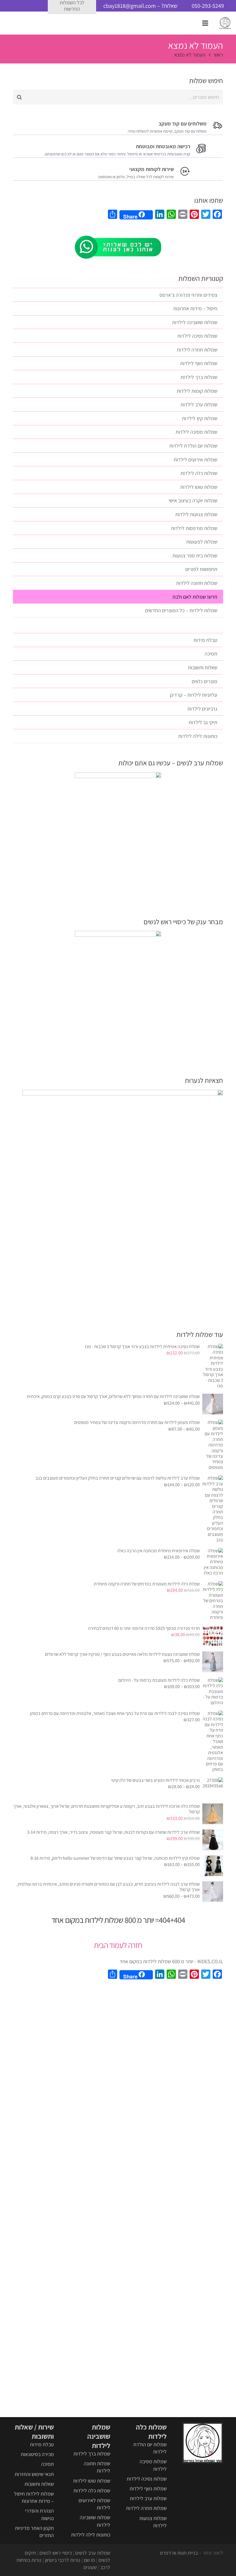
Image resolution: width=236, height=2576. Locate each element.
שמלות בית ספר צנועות (195, 556)
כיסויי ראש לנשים (56, 2553)
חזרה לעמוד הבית (118, 1945)
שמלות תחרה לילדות (197, 350)
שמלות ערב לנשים (93, 2553)
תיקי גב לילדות (203, 722)
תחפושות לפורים (201, 569)
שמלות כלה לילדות (199, 473)
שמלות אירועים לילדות (195, 460)
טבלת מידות (205, 640)
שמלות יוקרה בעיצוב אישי (193, 500)
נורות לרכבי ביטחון (63, 2560)
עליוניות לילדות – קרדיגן (194, 695)
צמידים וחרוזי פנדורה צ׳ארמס (188, 295)
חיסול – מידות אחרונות (195, 308)
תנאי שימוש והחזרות (34, 2474)
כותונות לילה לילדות (198, 736)
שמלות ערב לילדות (199, 404)
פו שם (89, 2560)
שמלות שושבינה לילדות (195, 322)
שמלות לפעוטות (202, 542)
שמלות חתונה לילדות (197, 583)
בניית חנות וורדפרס (179, 2553)
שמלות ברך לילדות (199, 377)
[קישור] (225, 23)
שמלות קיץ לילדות (200, 418)
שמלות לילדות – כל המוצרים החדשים (181, 610)
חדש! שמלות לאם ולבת (195, 597)
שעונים (90, 2567)
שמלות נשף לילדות (199, 363)
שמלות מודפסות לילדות (194, 528)
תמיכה (211, 654)
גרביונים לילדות (202, 709)
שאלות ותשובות (203, 667)
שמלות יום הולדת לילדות (193, 446)
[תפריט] (205, 23)
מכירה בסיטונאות (37, 2454)
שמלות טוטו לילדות (199, 487)
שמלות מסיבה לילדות (196, 432)
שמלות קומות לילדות (197, 391)
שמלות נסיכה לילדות (197, 336)
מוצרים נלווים (204, 681)
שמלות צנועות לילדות (196, 514)
